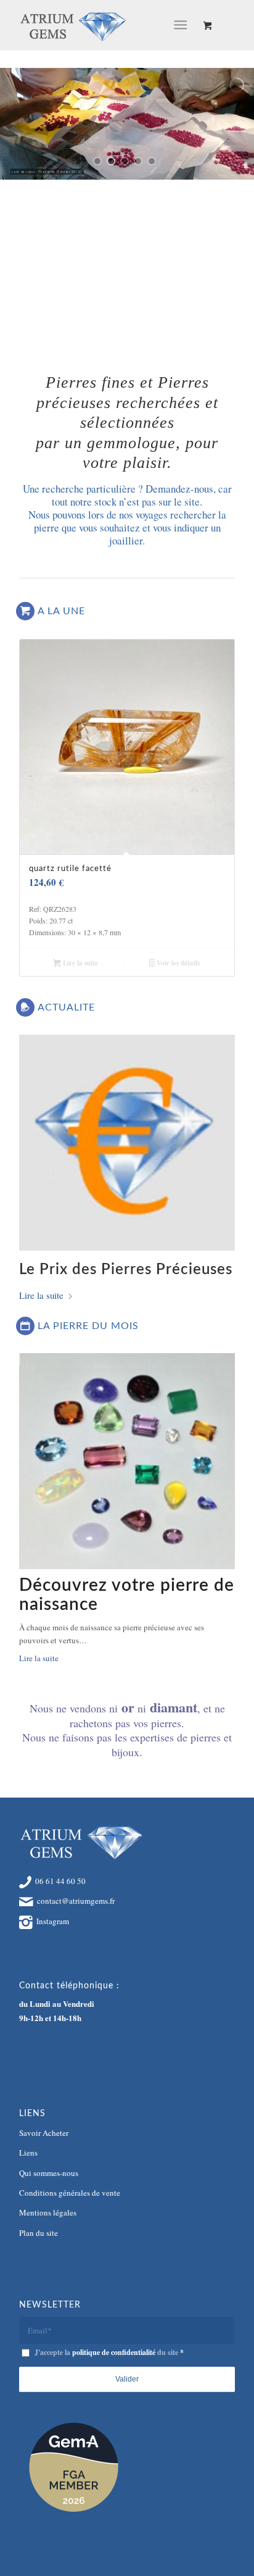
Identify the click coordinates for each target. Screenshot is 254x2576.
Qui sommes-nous (49, 2173)
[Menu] (180, 25)
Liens (28, 2153)
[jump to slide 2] (111, 161)
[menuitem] (183, 25)
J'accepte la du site (109, 2352)
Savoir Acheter (44, 2133)
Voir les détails (177, 963)
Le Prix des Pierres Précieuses (126, 1270)
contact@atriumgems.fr (76, 1901)
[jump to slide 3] (125, 161)
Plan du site (39, 2233)
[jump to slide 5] (152, 161)
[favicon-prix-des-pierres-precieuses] (127, 1143)
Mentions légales (48, 2212)
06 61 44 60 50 (60, 1881)
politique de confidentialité (114, 2352)
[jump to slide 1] (97, 161)
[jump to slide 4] (138, 161)
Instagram (53, 1921)
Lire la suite (80, 963)
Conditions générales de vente (70, 2193)
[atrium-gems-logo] (105, 25)
